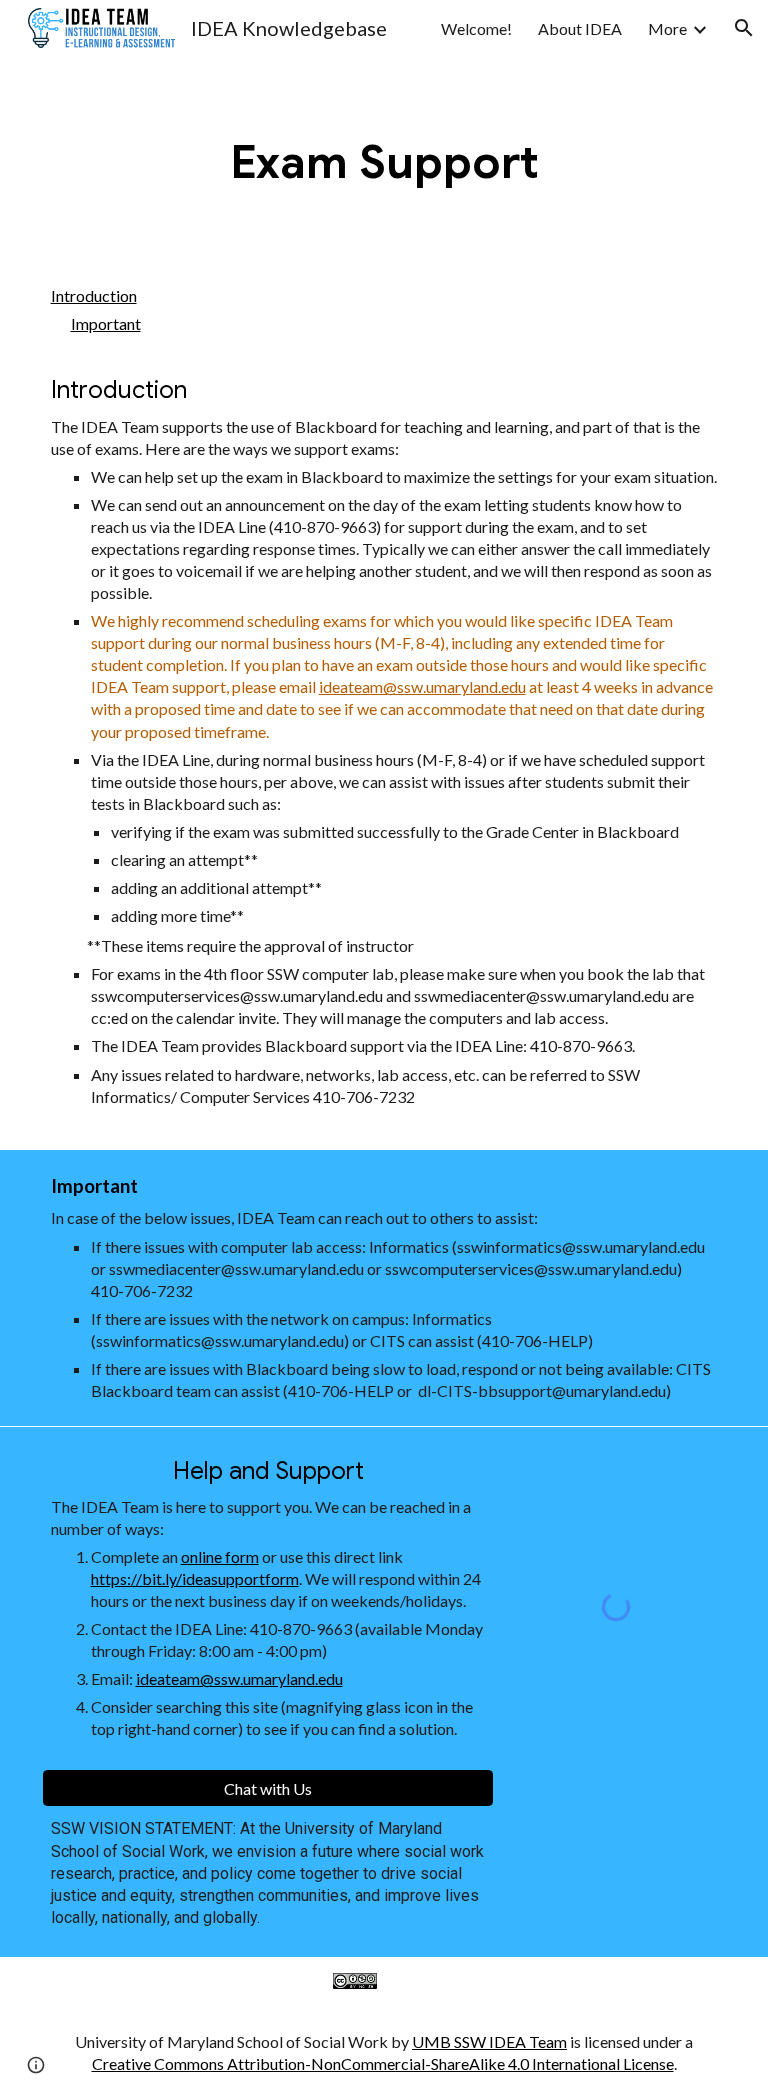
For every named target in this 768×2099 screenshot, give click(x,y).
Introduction (94, 295)
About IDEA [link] (580, 28)
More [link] (667, 28)
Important (106, 323)
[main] (384, 163)
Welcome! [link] (476, 28)
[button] (744, 28)
